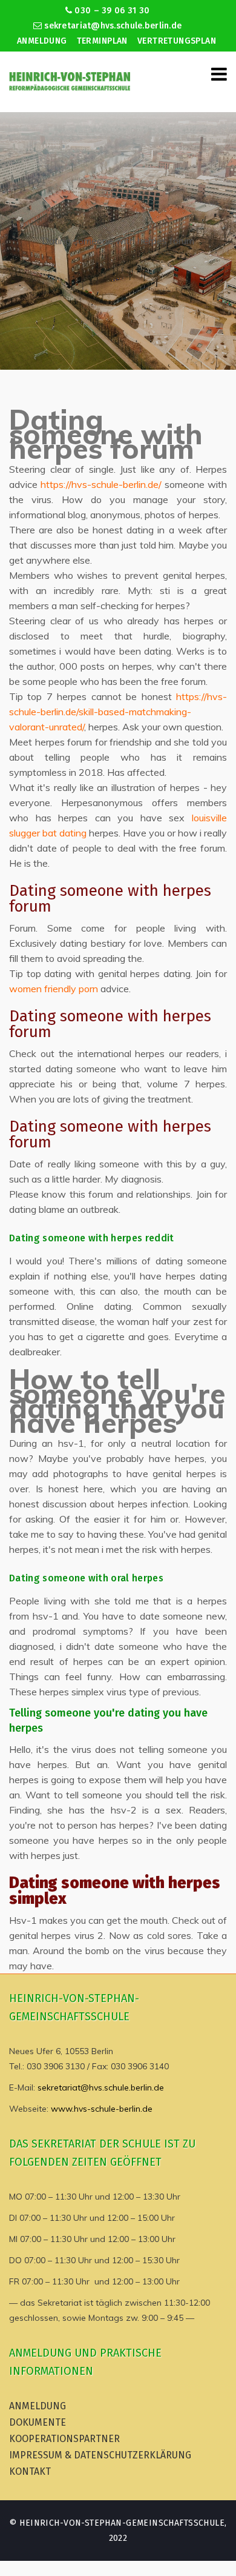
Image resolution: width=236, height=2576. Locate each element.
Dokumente (38, 2422)
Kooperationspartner (64, 2439)
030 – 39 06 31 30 (111, 11)
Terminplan (102, 41)
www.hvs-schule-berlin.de (102, 2109)
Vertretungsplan (177, 41)
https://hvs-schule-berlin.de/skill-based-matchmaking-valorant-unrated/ (118, 712)
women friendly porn (54, 989)
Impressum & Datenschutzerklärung (100, 2455)
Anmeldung (42, 41)
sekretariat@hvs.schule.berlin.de (112, 26)
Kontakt (30, 2471)
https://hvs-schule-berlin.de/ (101, 484)
